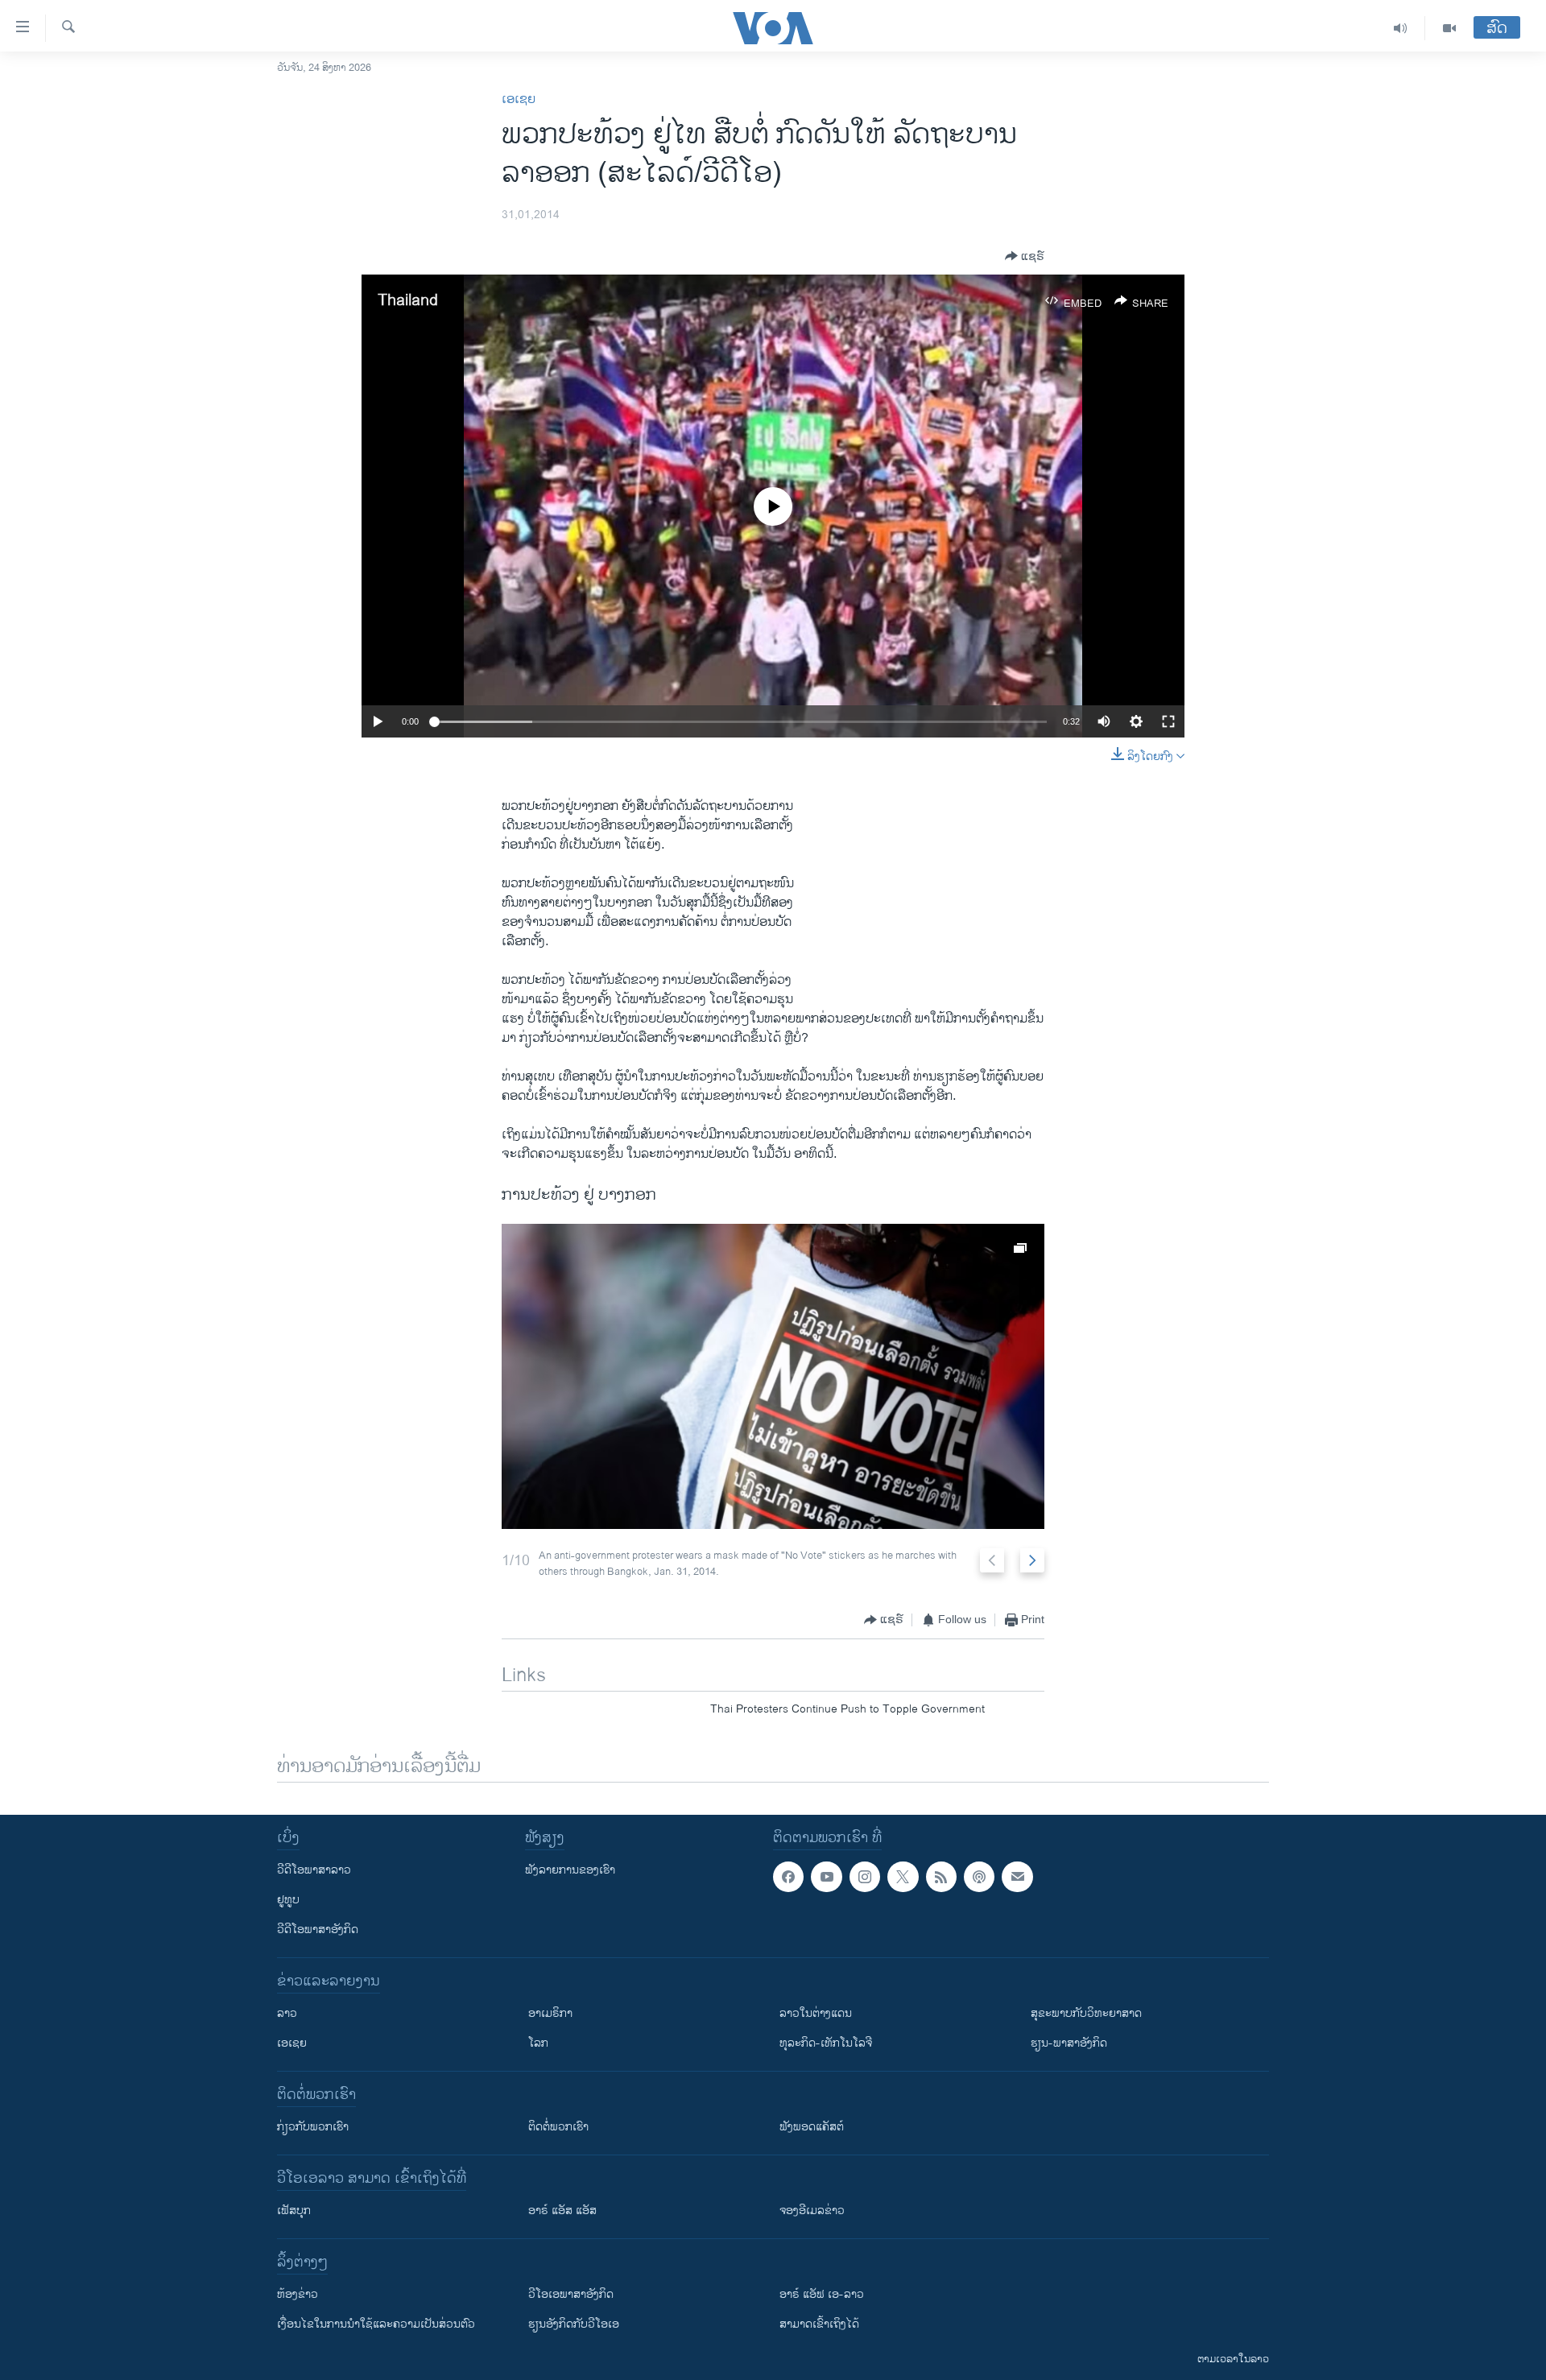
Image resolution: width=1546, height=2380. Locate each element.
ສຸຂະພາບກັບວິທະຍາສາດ (1086, 2013)
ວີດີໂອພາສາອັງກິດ (318, 1930)
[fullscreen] (1168, 721)
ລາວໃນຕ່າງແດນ (816, 2013)
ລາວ (287, 2013)
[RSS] (941, 1877)
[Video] (1449, 28)
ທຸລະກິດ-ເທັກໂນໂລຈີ (826, 2043)
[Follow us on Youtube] (826, 1877)
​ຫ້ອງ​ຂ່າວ (298, 2294)
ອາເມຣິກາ (550, 2013)
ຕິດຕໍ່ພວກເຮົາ (558, 2127)
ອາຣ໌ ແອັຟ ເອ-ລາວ (822, 2294)
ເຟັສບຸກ (294, 2211)
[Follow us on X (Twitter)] (903, 1877)
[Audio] (1401, 28)
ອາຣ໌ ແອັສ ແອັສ (562, 2211)
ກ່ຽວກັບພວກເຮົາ (313, 2127)
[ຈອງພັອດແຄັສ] (1017, 1877)
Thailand (408, 301)
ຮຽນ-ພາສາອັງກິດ (1069, 2043)
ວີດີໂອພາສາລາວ (314, 1870)
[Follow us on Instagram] (865, 1877)
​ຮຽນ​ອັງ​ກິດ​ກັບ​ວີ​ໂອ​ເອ (574, 2324)
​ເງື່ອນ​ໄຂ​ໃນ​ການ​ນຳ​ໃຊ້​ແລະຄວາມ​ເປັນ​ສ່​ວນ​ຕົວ (376, 2324)
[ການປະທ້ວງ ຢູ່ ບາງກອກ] (773, 1376)
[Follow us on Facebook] (788, 1877)
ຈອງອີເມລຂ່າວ (812, 2211)
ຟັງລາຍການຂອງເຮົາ (570, 1870)
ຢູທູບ (288, 1900)
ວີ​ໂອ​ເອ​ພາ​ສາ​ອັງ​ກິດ (571, 2294)
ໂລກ (538, 2043)
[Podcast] (979, 1877)
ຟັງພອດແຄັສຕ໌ (812, 2127)
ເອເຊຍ (519, 99)
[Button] (1025, 256)
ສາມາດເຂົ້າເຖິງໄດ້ (819, 2324)
